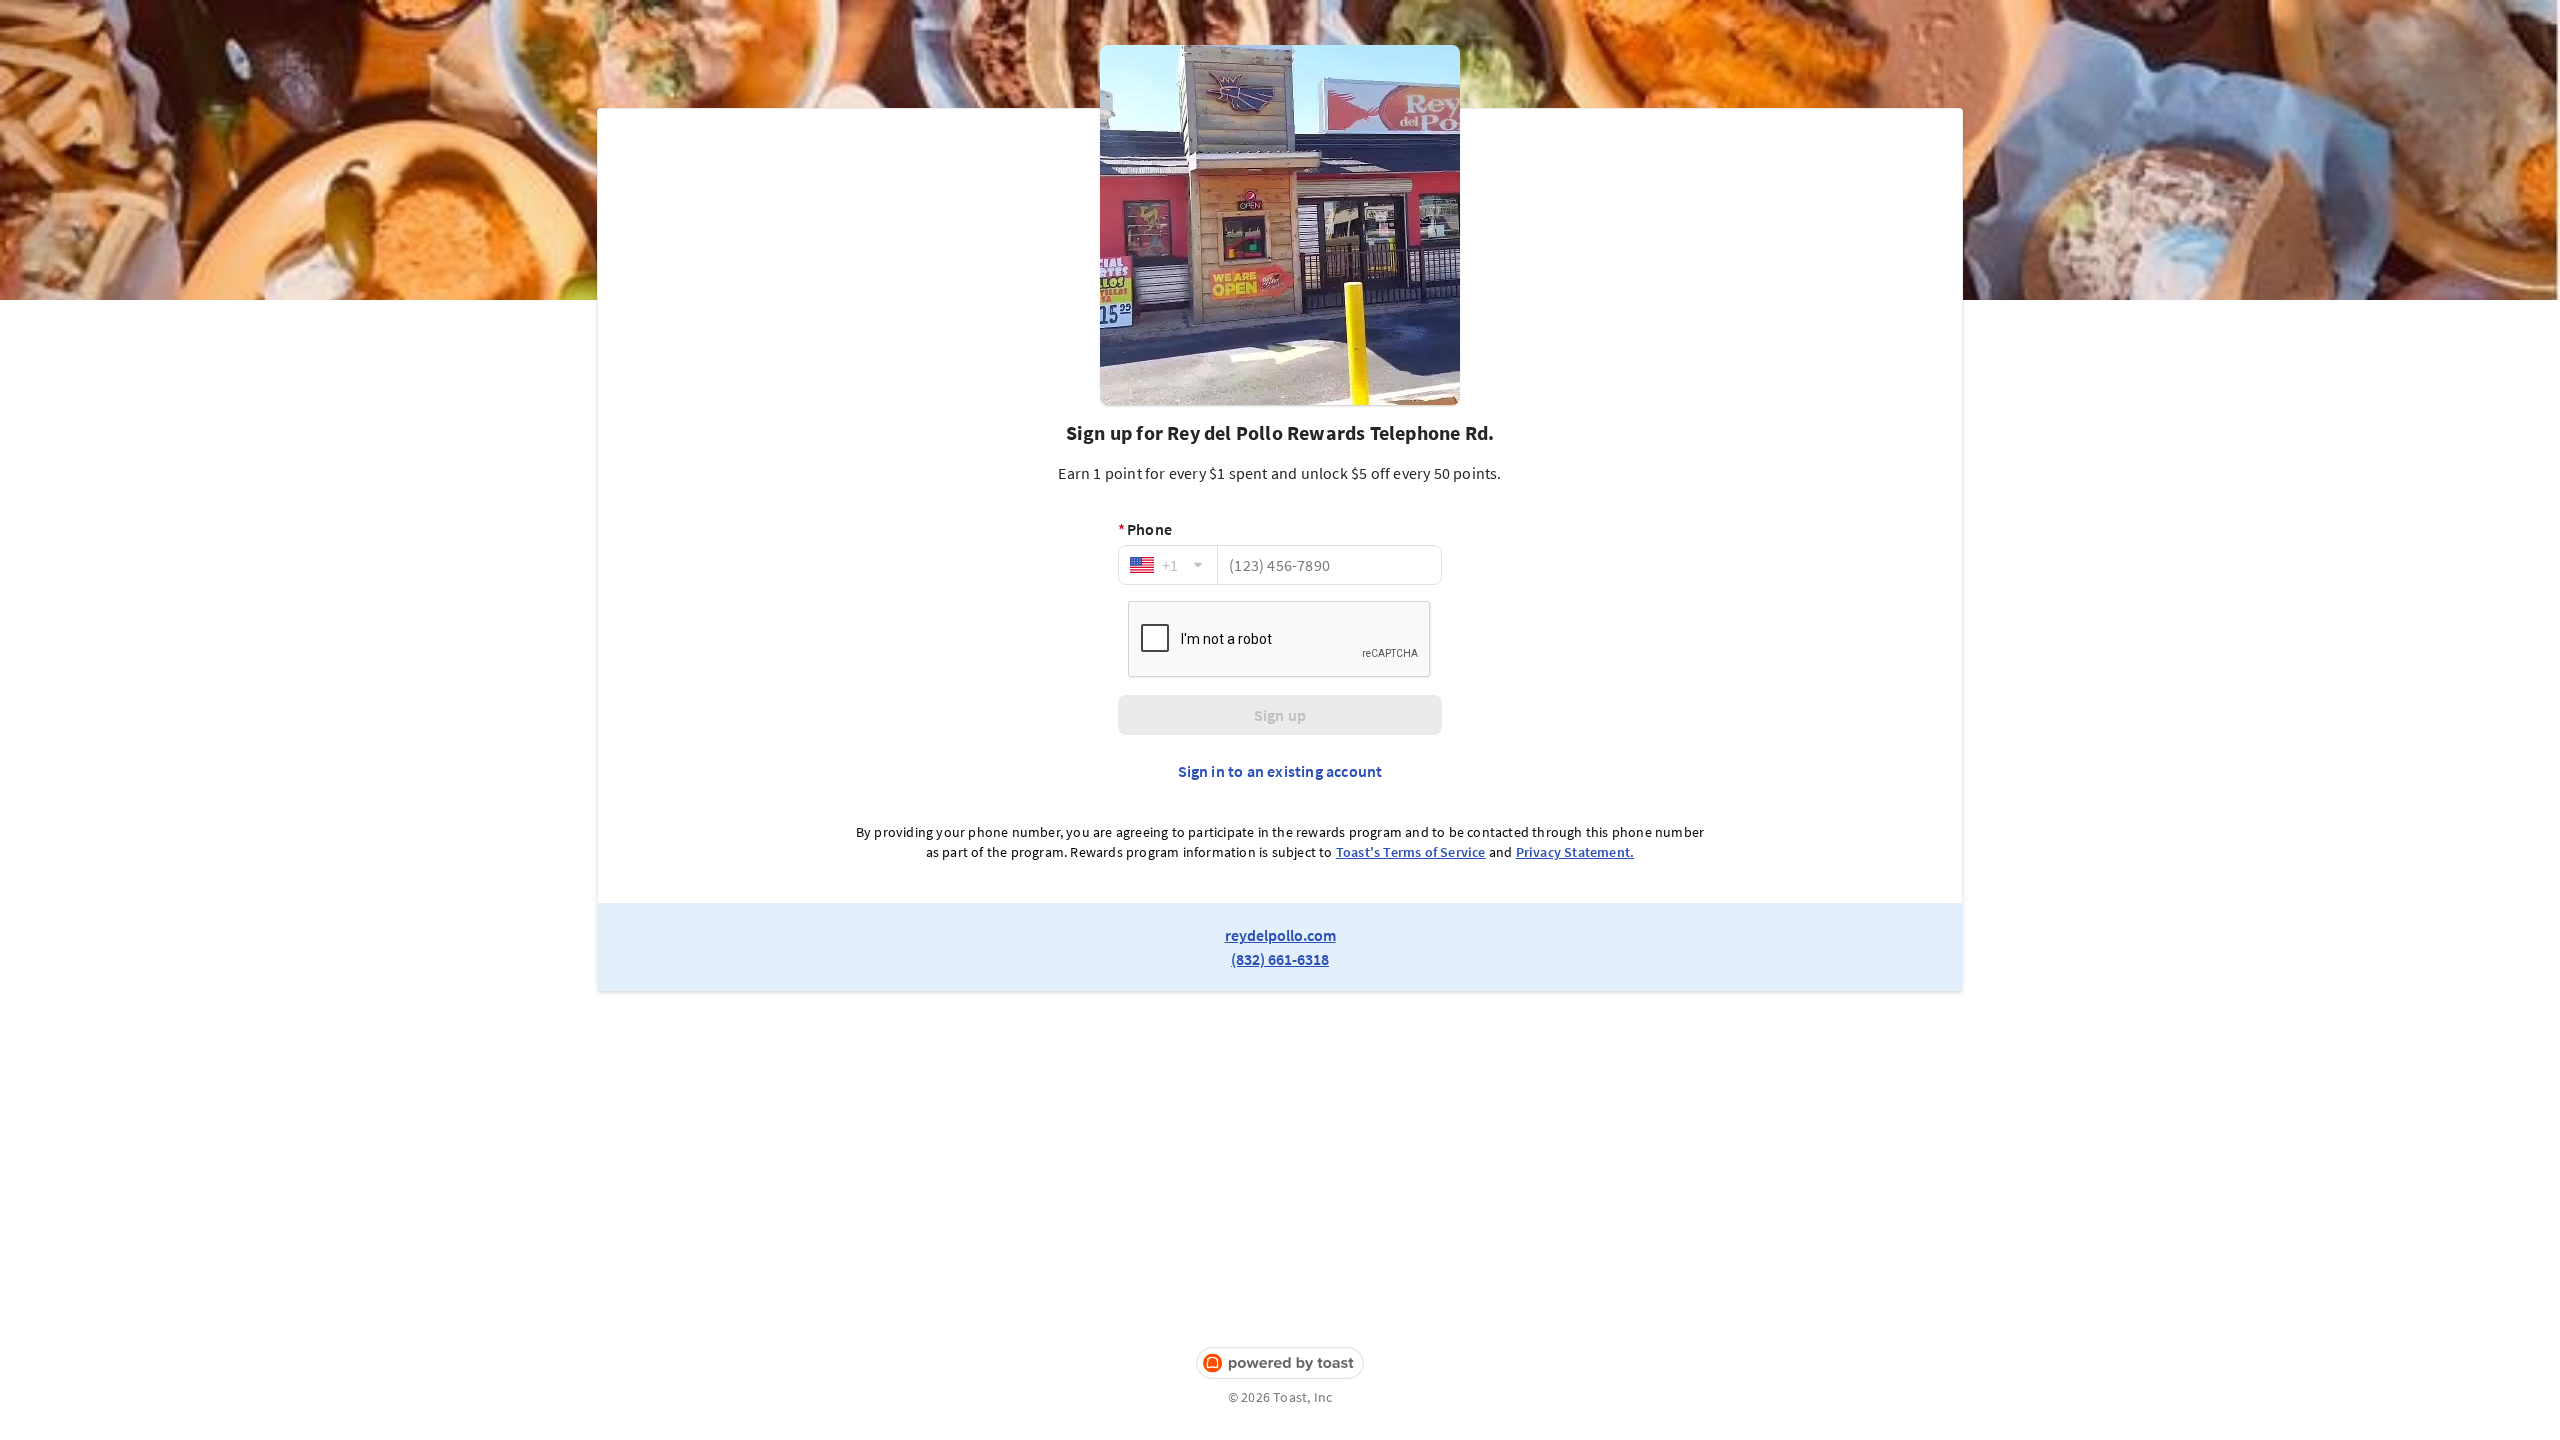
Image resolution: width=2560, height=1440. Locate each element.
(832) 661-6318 (1280, 959)
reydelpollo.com (1280, 935)
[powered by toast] (1280, 1363)
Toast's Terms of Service (1411, 852)
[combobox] (1168, 565)
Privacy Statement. (1575, 852)
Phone (1145, 529)
